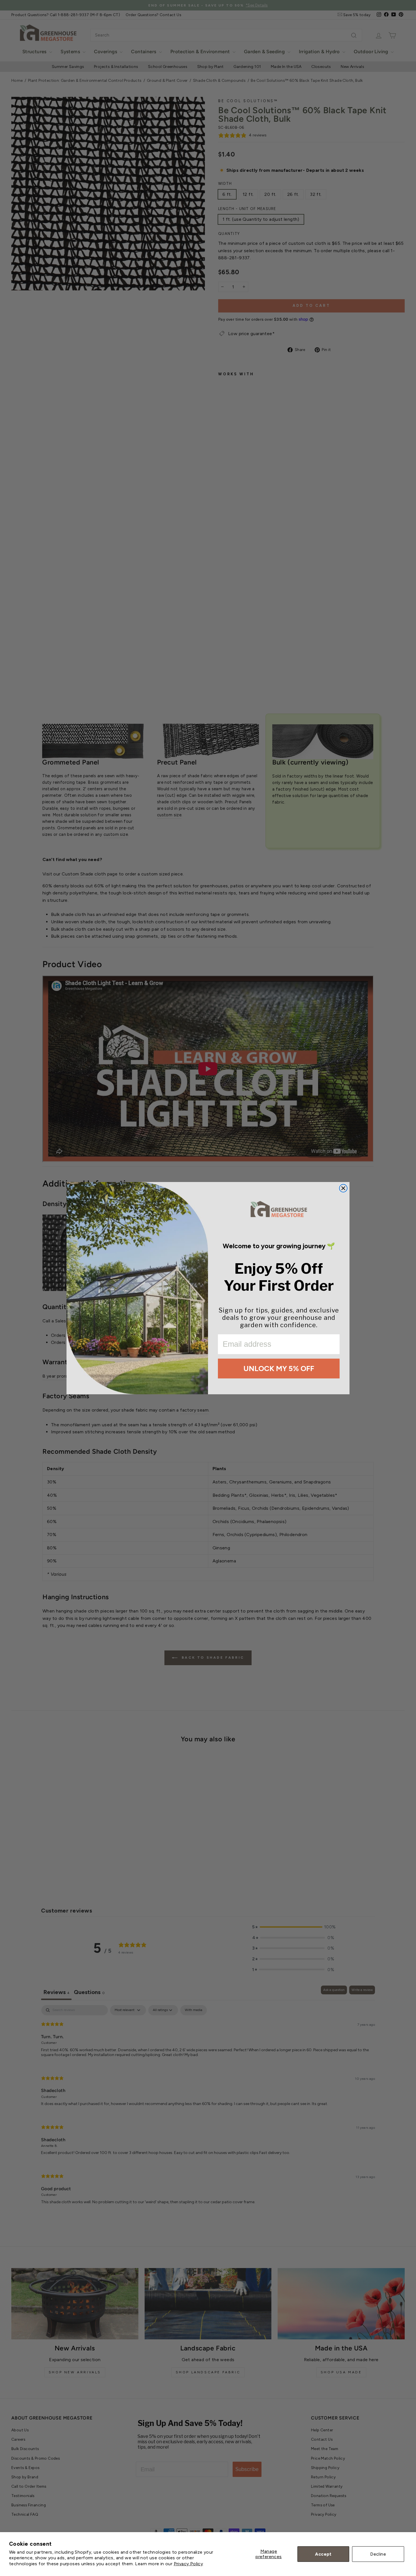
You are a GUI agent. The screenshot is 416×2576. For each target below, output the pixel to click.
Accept (323, 2554)
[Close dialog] (343, 1188)
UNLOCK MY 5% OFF (279, 1369)
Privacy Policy (188, 2564)
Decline (378, 2554)
